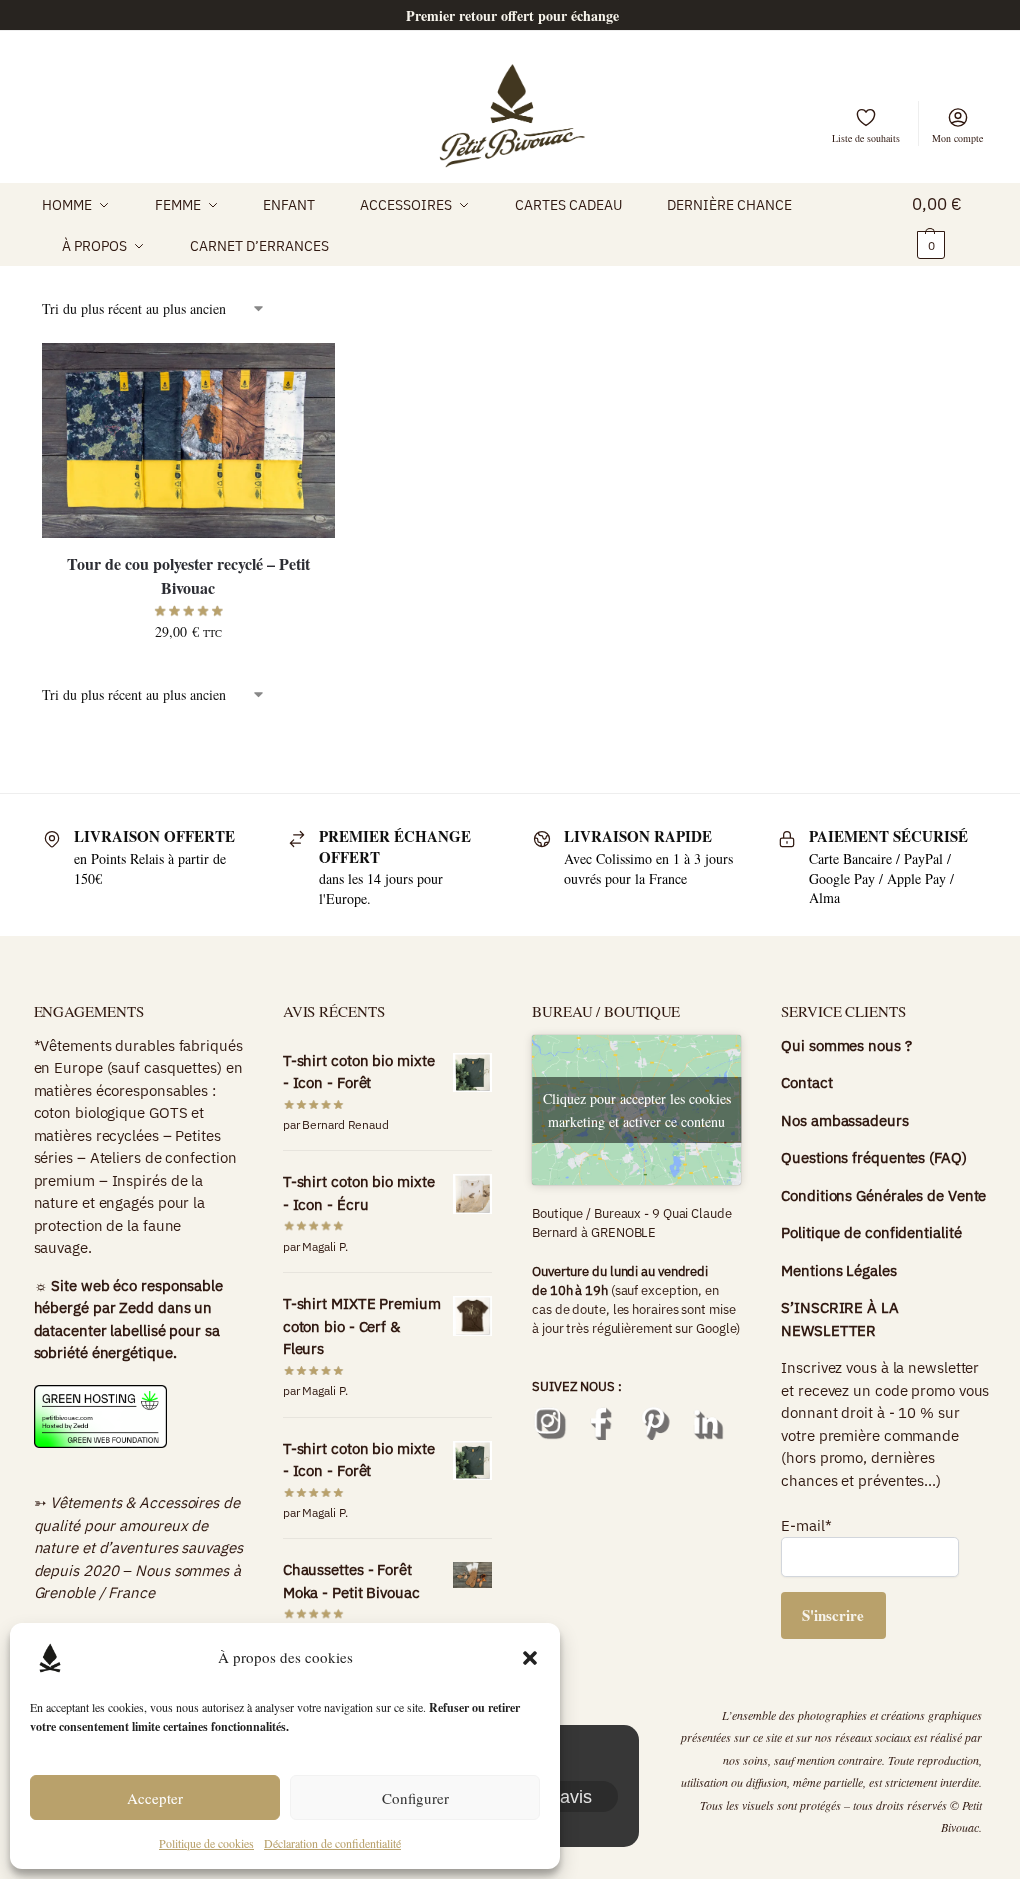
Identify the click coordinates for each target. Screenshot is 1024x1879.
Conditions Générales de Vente (883, 1195)
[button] (530, 1658)
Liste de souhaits (866, 138)
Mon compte (957, 138)
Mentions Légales (838, 1270)
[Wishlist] (305, 373)
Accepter (155, 1798)
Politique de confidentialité (873, 1232)
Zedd (136, 1307)
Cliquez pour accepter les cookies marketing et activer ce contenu (637, 1110)
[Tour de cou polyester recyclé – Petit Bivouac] (188, 440)
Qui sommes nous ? (846, 1045)
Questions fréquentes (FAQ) (873, 1157)
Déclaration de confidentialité (332, 1843)
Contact (806, 1082)
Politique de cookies (206, 1843)
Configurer (415, 1798)
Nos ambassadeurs (844, 1120)
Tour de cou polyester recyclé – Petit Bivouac (188, 575)
